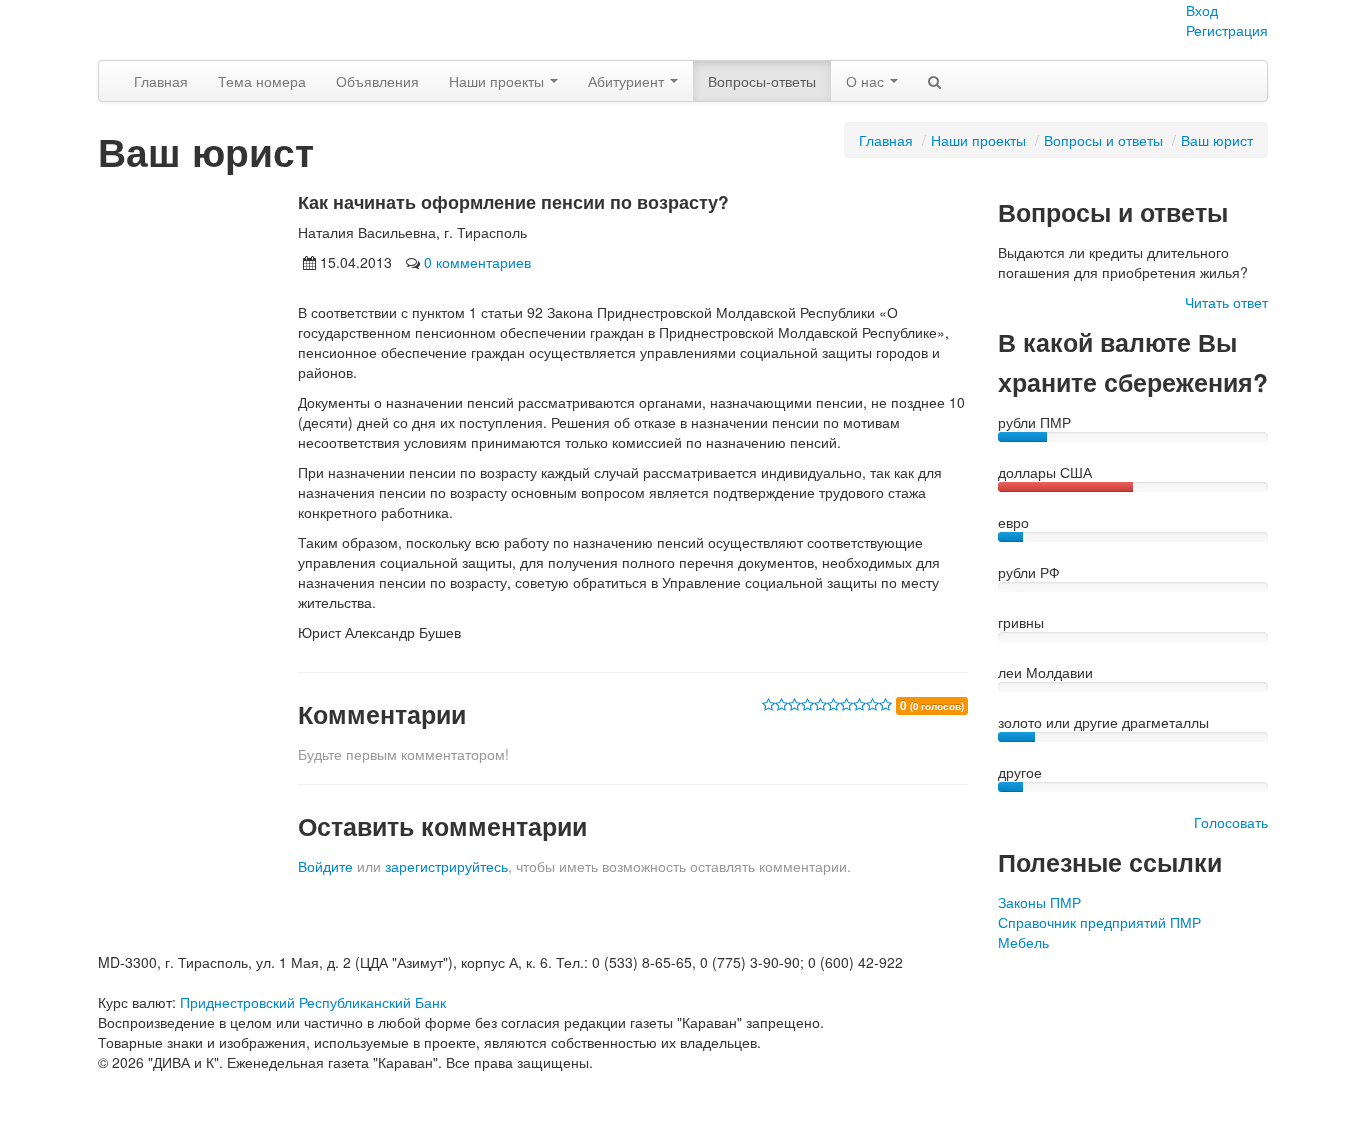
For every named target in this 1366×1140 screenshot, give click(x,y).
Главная (161, 81)
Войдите (325, 866)
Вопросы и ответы (1103, 140)
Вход (1202, 10)
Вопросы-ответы (762, 81)
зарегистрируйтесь (446, 866)
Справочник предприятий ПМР (1099, 922)
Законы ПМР (1039, 902)
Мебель (1023, 942)
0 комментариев (477, 262)
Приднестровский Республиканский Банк (313, 1002)
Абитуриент (628, 81)
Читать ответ (1226, 302)
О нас (867, 81)
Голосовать (1231, 822)
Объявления (377, 81)
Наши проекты (498, 81)
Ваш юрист (1217, 140)
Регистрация (1227, 30)
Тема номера (262, 81)
